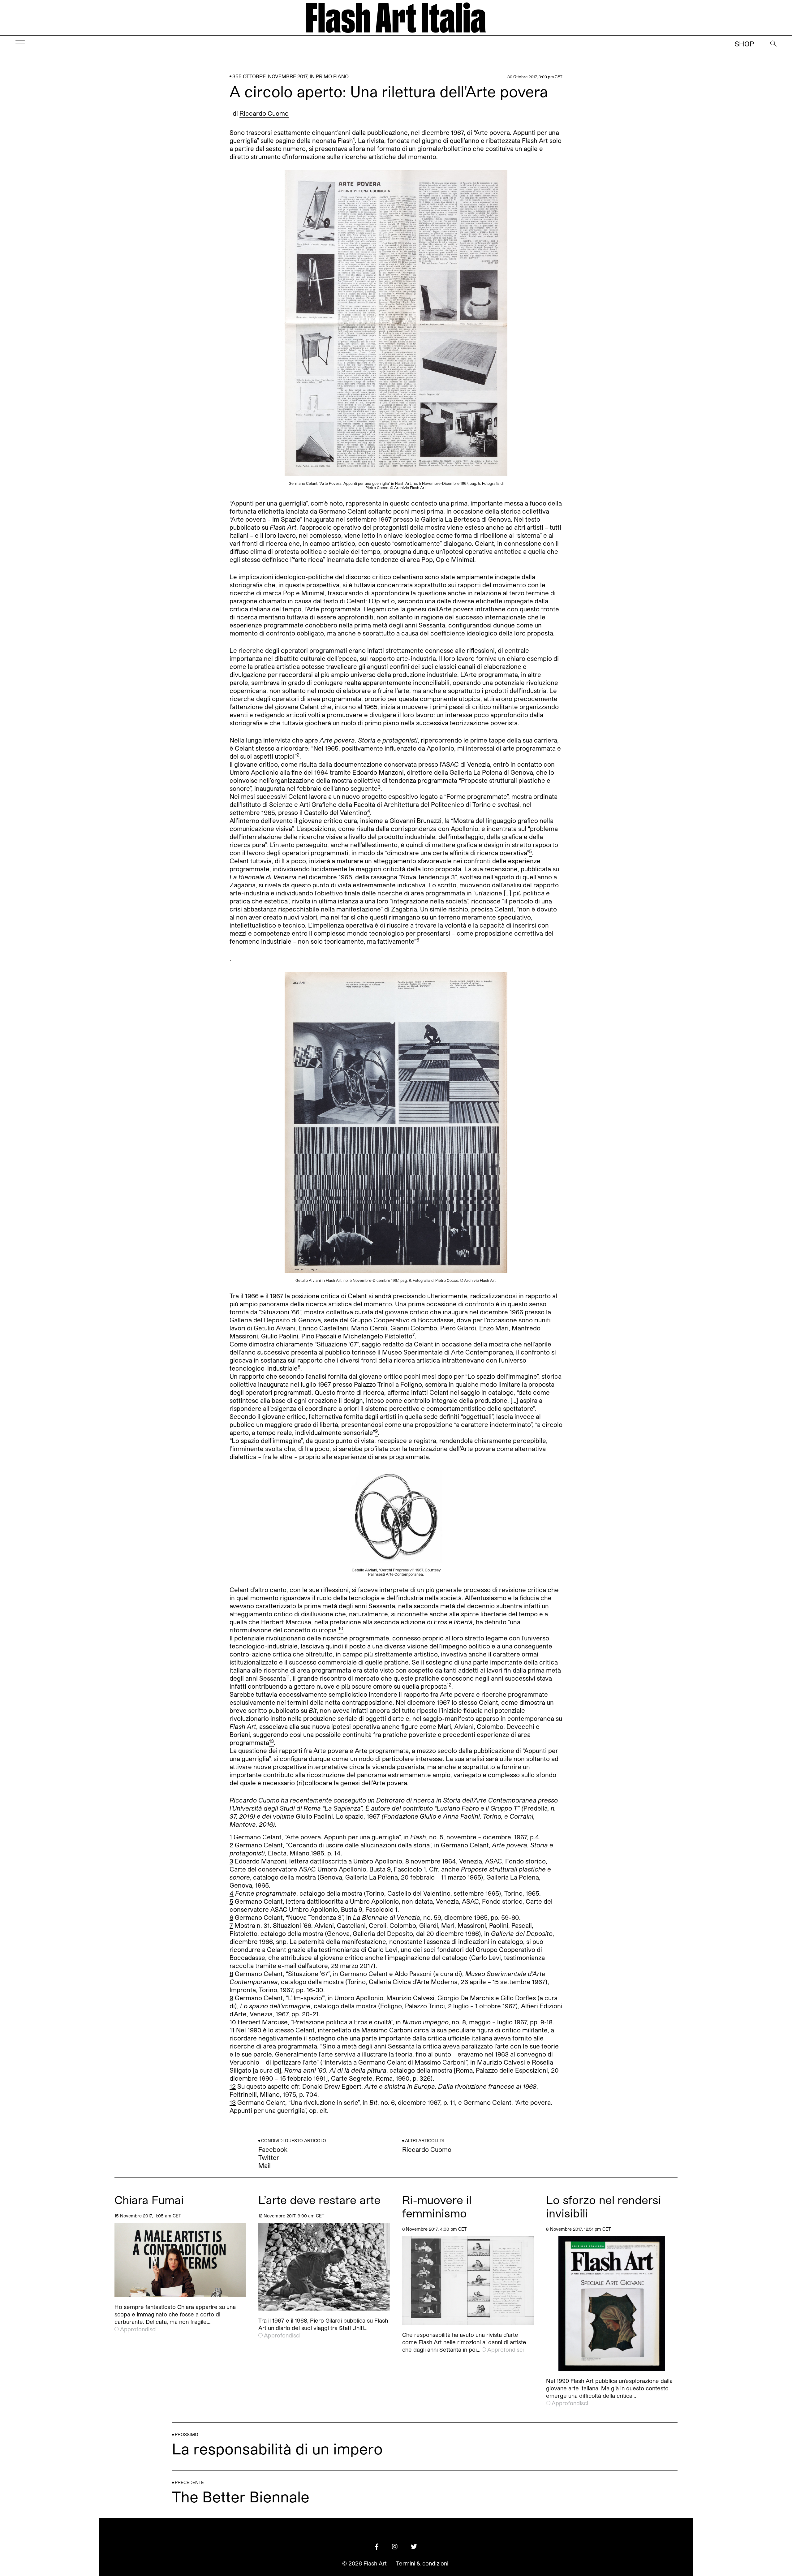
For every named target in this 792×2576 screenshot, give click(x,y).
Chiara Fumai (149, 2200)
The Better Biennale (241, 2496)
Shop (744, 44)
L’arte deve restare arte (319, 2200)
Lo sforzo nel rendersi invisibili (604, 2206)
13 (233, 2102)
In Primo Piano (329, 76)
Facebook (273, 2149)
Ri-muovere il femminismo (437, 2206)
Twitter (269, 2157)
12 (233, 2086)
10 (233, 2022)
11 (232, 2030)
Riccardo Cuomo (264, 113)
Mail (265, 2165)
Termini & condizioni (422, 2563)
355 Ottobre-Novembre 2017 (270, 76)
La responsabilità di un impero (277, 2448)
